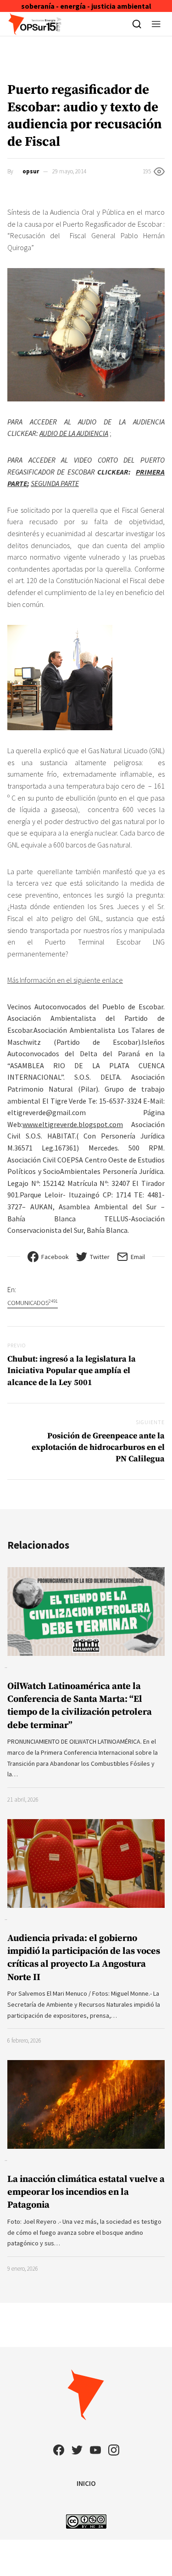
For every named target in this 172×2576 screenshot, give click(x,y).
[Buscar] (137, 24)
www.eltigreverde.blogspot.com (73, 1124)
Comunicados (33, 1302)
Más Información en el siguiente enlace (65, 980)
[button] (156, 24)
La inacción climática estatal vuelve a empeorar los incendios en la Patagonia (86, 2192)
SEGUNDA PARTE (55, 483)
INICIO (86, 2483)
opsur (31, 171)
